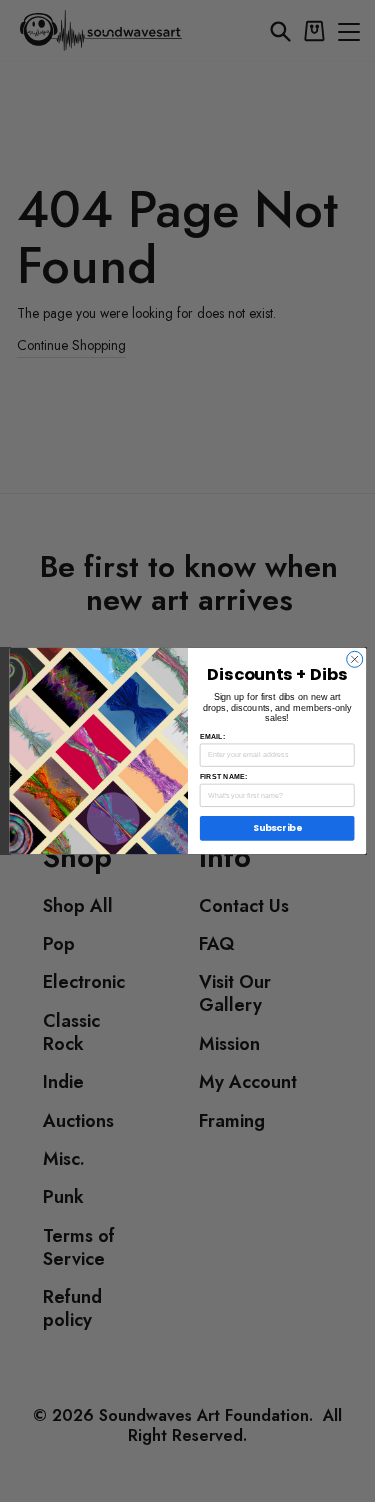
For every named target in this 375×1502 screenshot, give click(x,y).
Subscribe (277, 828)
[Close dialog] (354, 659)
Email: (211, 737)
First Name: (223, 777)
